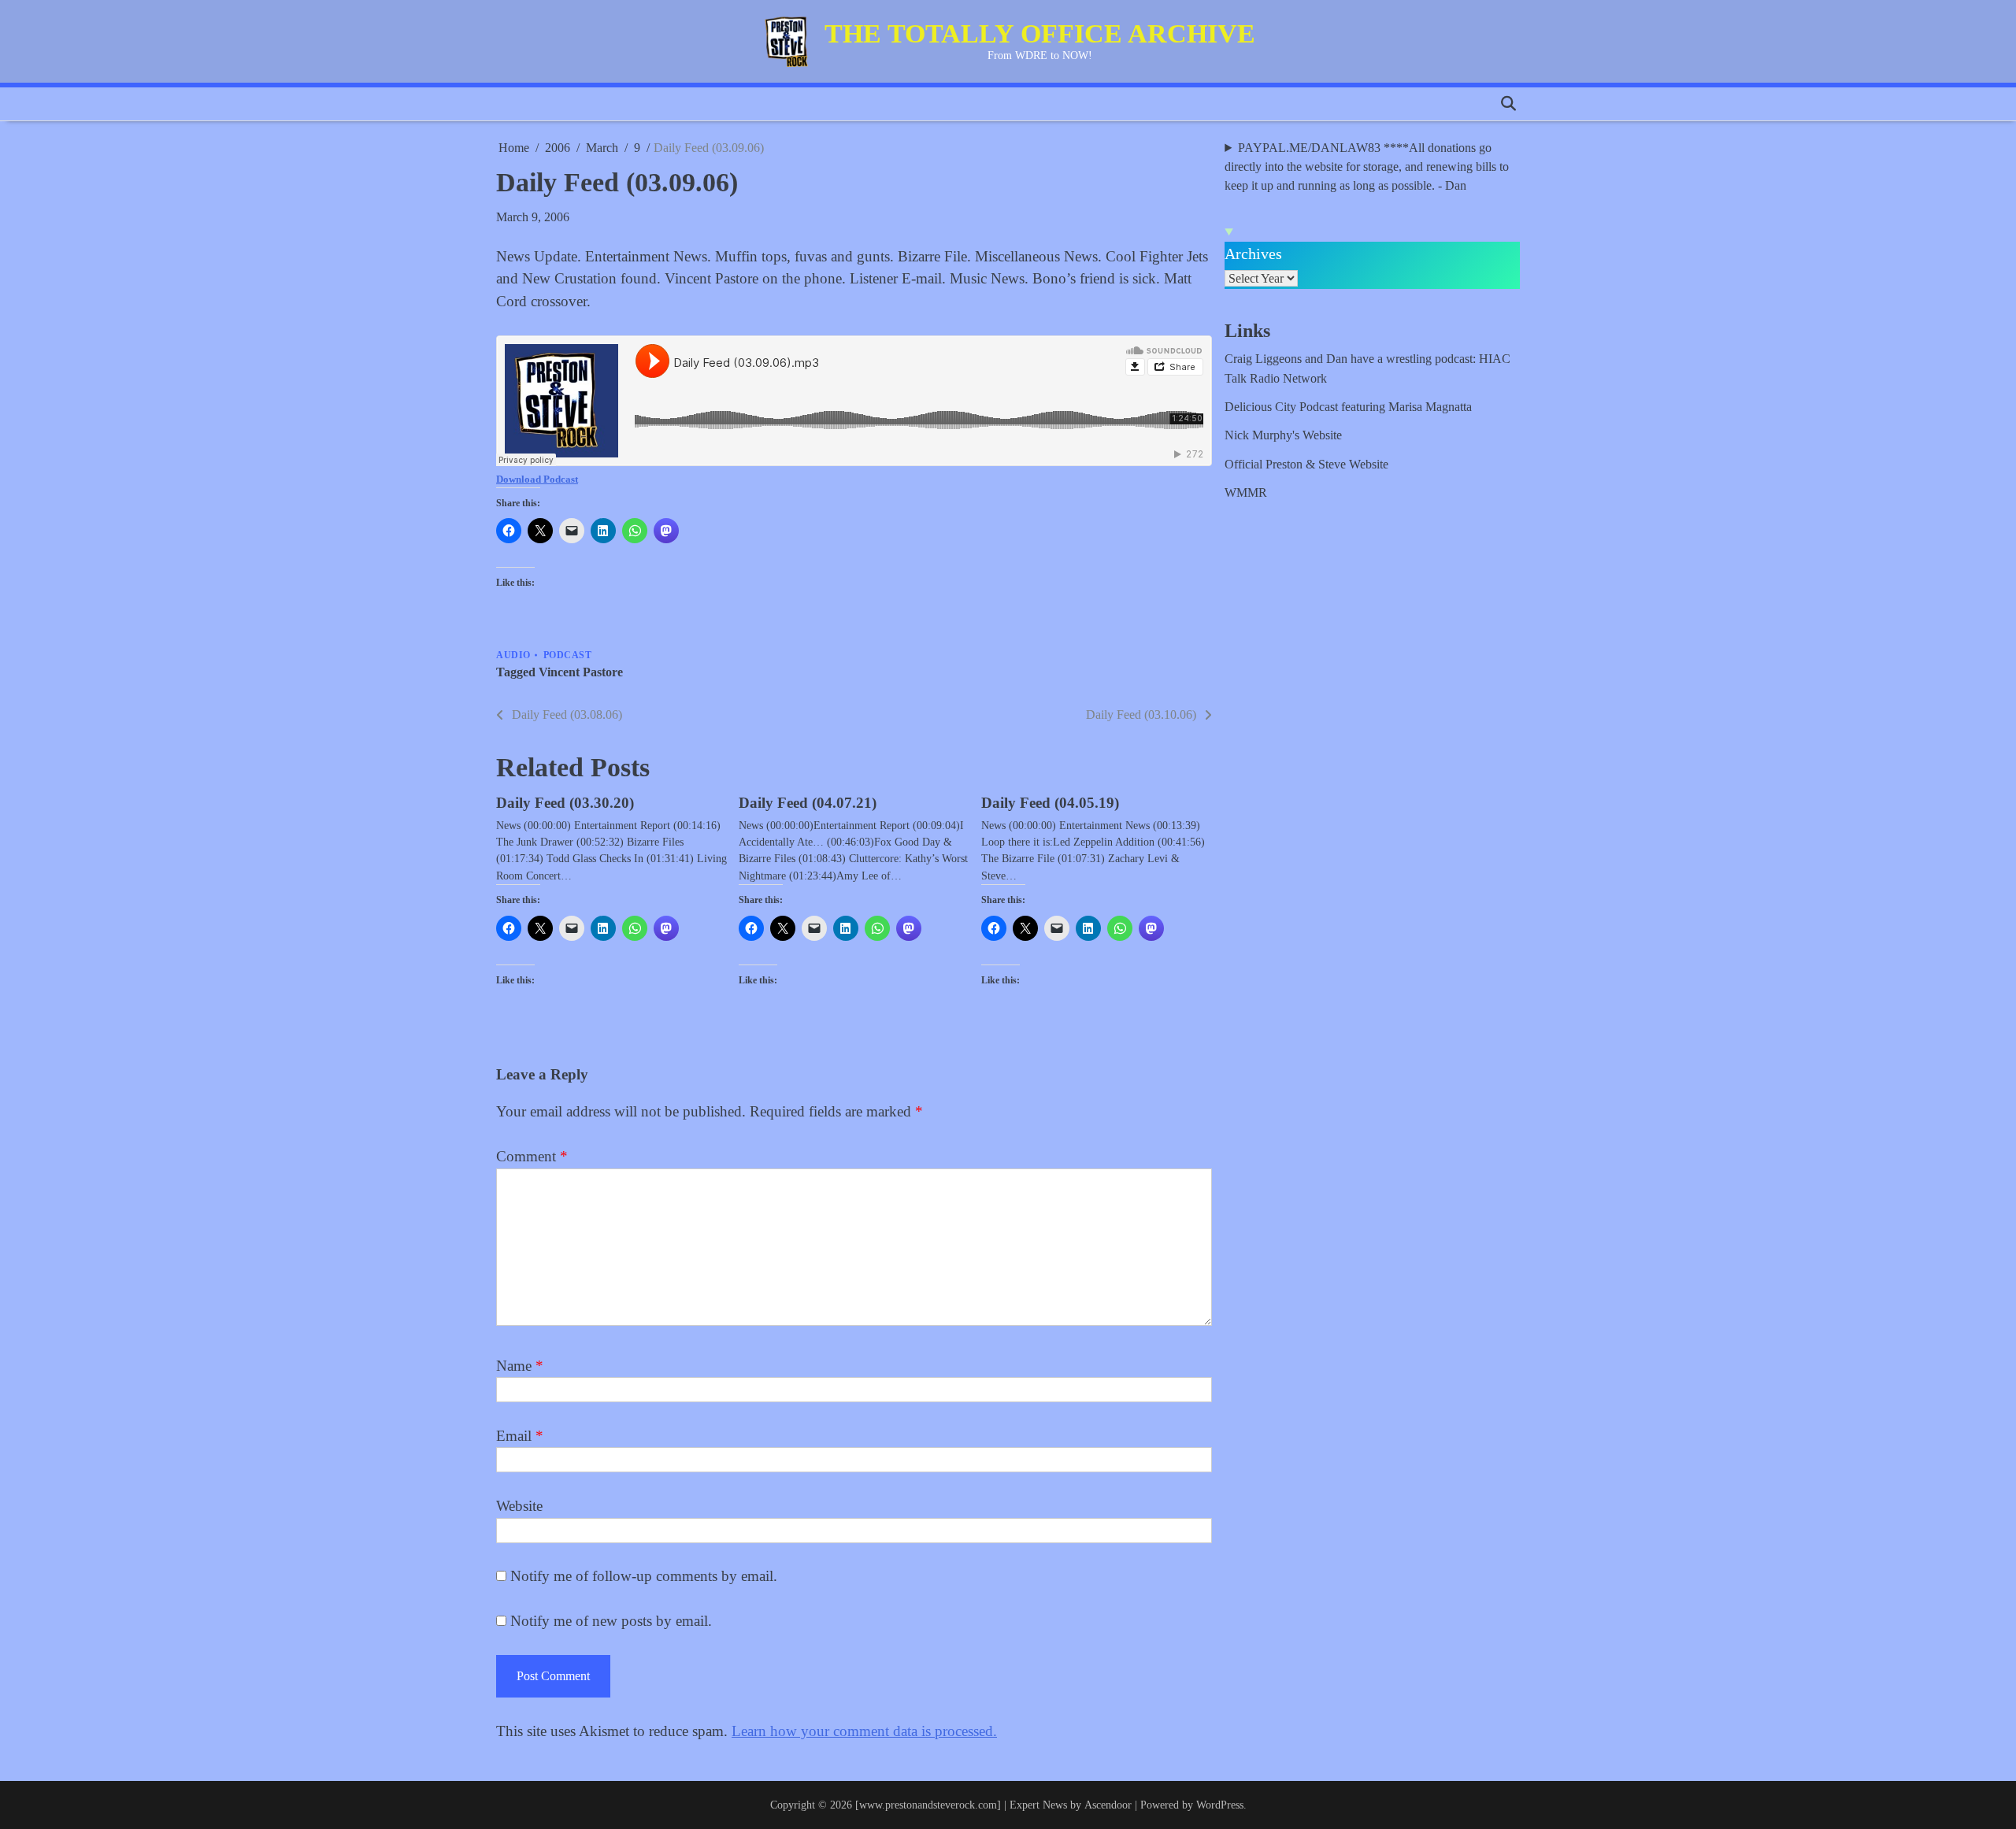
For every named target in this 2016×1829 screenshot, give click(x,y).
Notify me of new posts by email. (611, 1621)
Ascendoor (1108, 1805)
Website (519, 1506)
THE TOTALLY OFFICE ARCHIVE (1040, 33)
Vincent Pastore (581, 672)
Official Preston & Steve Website (1306, 465)
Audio (513, 655)
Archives (1253, 254)
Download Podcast (537, 479)
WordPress (1220, 1805)
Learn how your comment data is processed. (864, 1731)
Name (520, 1366)
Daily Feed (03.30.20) (565, 803)
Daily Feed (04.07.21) (808, 803)
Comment (532, 1156)
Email (520, 1436)
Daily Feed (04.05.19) (1050, 803)
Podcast (568, 655)
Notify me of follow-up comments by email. (644, 1576)
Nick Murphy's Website (1283, 435)
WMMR (1246, 493)
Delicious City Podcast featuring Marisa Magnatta (1348, 407)
